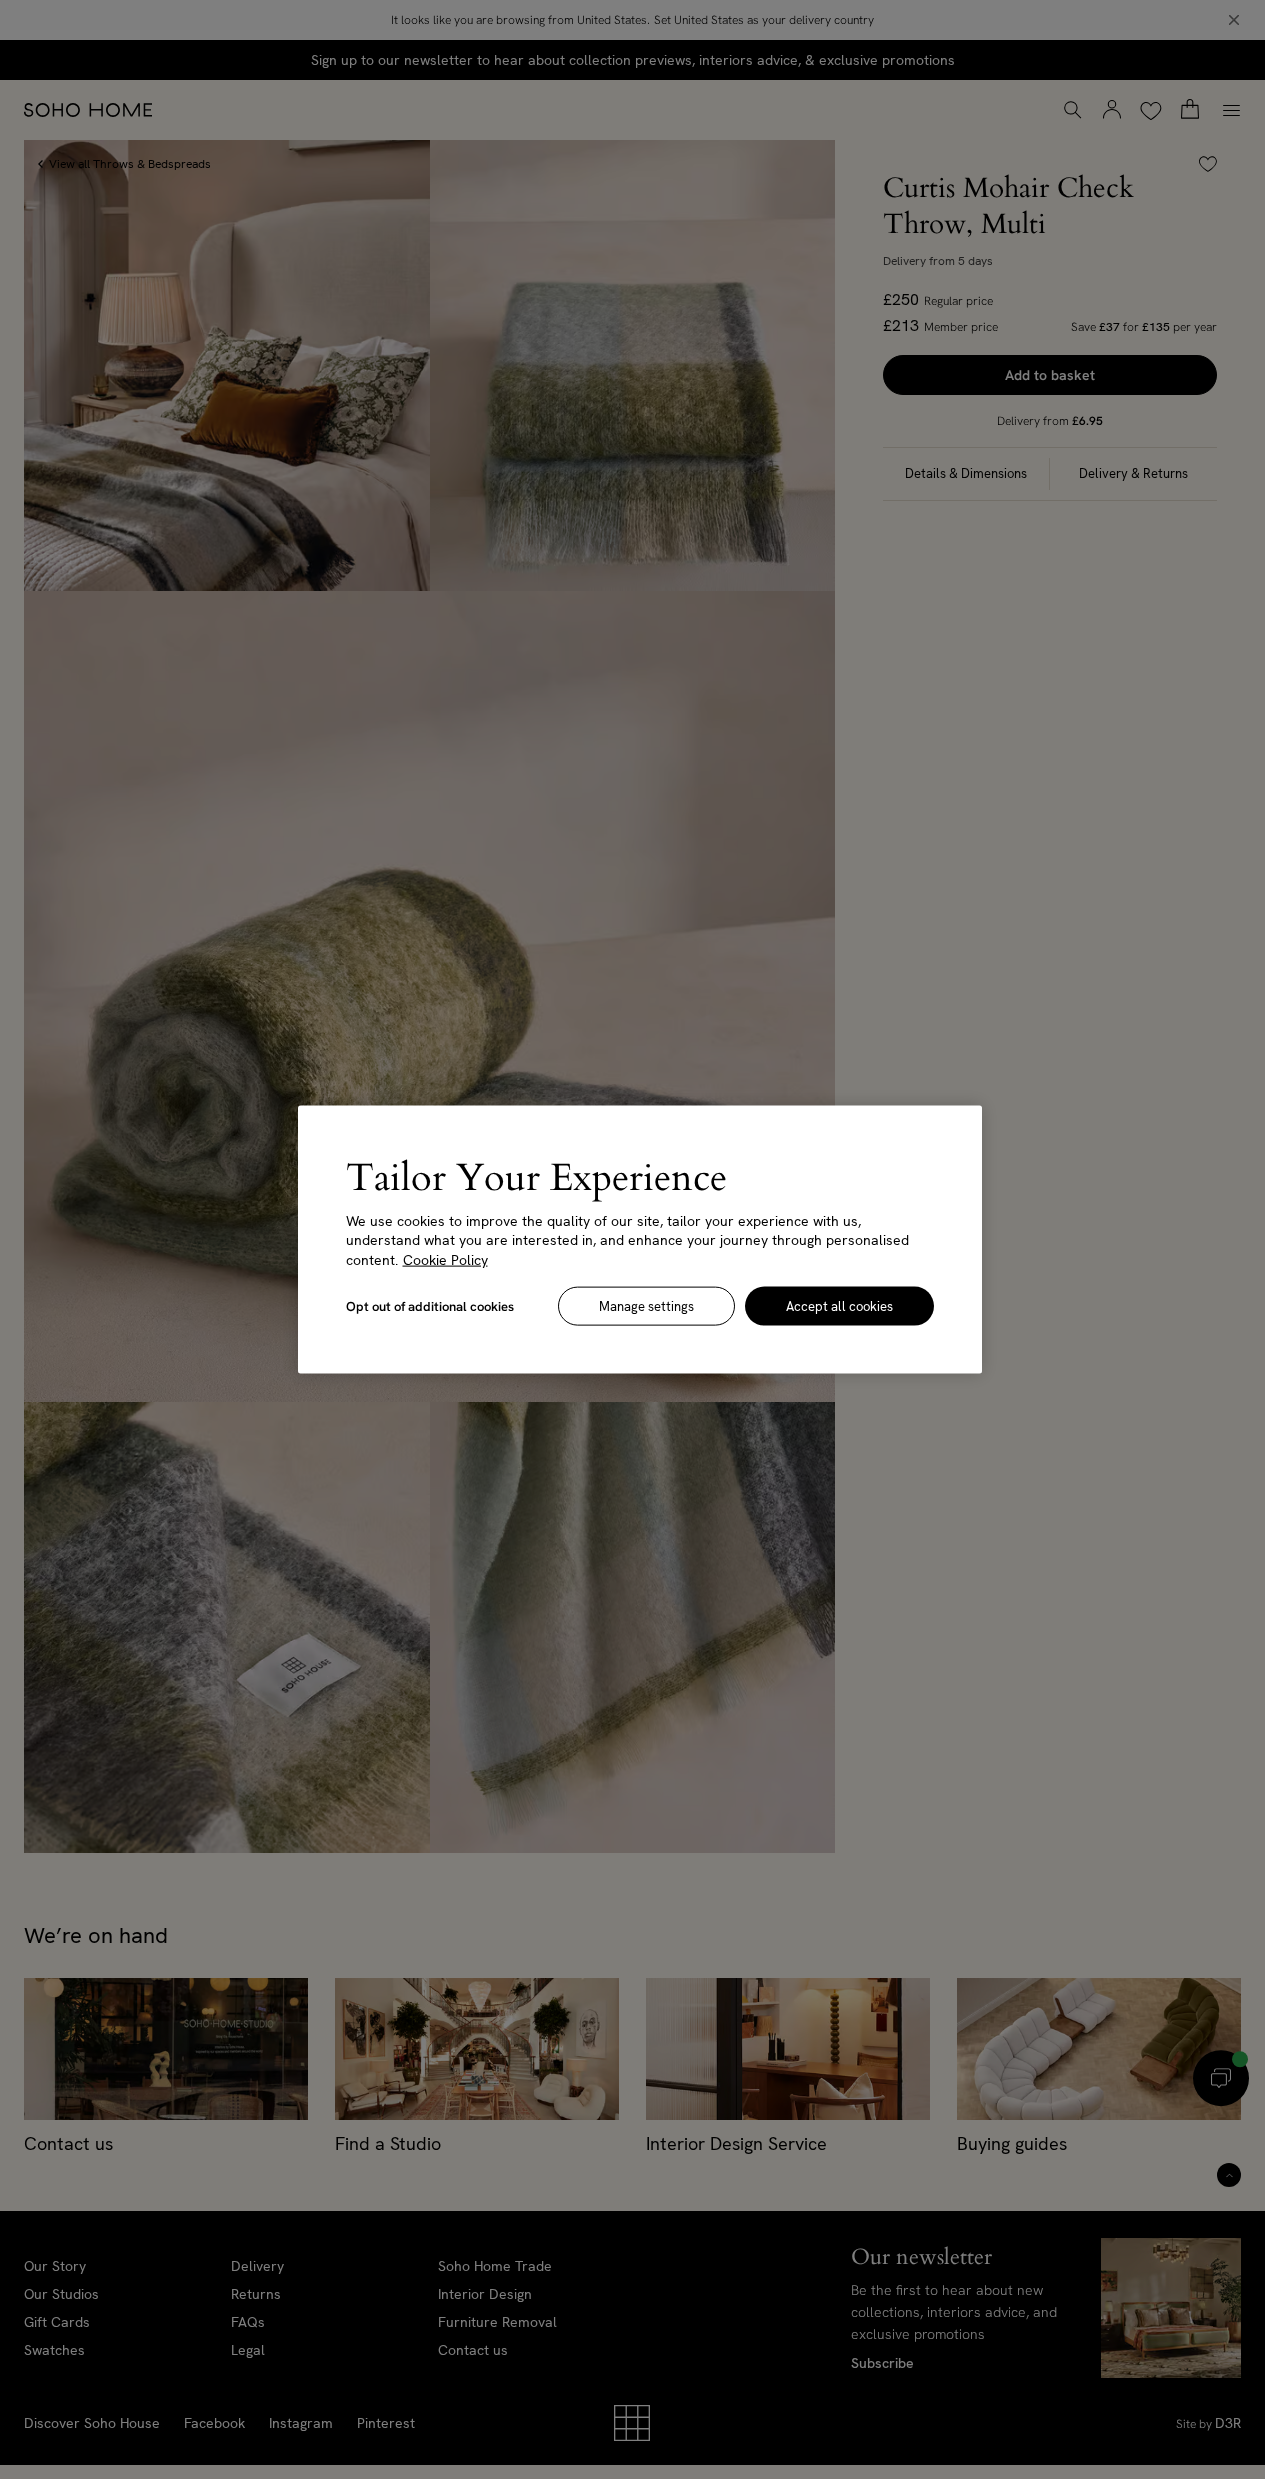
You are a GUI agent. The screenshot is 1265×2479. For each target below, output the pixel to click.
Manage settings (646, 1306)
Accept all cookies (839, 1306)
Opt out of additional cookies (430, 1306)
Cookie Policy (445, 1259)
